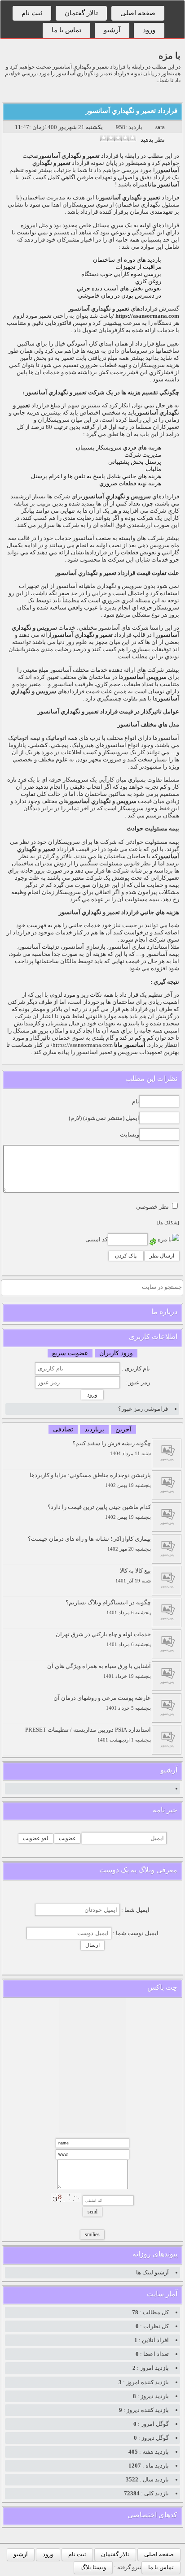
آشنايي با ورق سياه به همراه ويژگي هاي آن (99, 1671)
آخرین (123, 1429)
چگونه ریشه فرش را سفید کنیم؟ (112, 1448)
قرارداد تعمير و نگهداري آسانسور (132, 111)
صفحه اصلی (138, 13)
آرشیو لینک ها (152, 2272)
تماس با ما (66, 30)
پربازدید (94, 1429)
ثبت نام (32, 13)
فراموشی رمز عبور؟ (143, 1409)
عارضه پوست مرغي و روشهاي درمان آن (102, 1703)
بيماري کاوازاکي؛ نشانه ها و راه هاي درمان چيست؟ (89, 1544)
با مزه (170, 56)
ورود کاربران (116, 1353)
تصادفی (63, 1429)
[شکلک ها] (168, 1223)
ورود (149, 30)
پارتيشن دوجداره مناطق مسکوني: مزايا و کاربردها (90, 1480)
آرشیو (112, 30)
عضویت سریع (70, 1353)
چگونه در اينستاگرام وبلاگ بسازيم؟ (108, 1607)
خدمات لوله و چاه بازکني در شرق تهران (103, 1639)
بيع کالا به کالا (133, 1575)
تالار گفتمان (81, 13)
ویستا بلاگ (93, 2567)
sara (160, 127)
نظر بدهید (153, 140)
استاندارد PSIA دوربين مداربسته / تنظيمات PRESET (88, 1735)
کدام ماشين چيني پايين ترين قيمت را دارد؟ (99, 1512)
